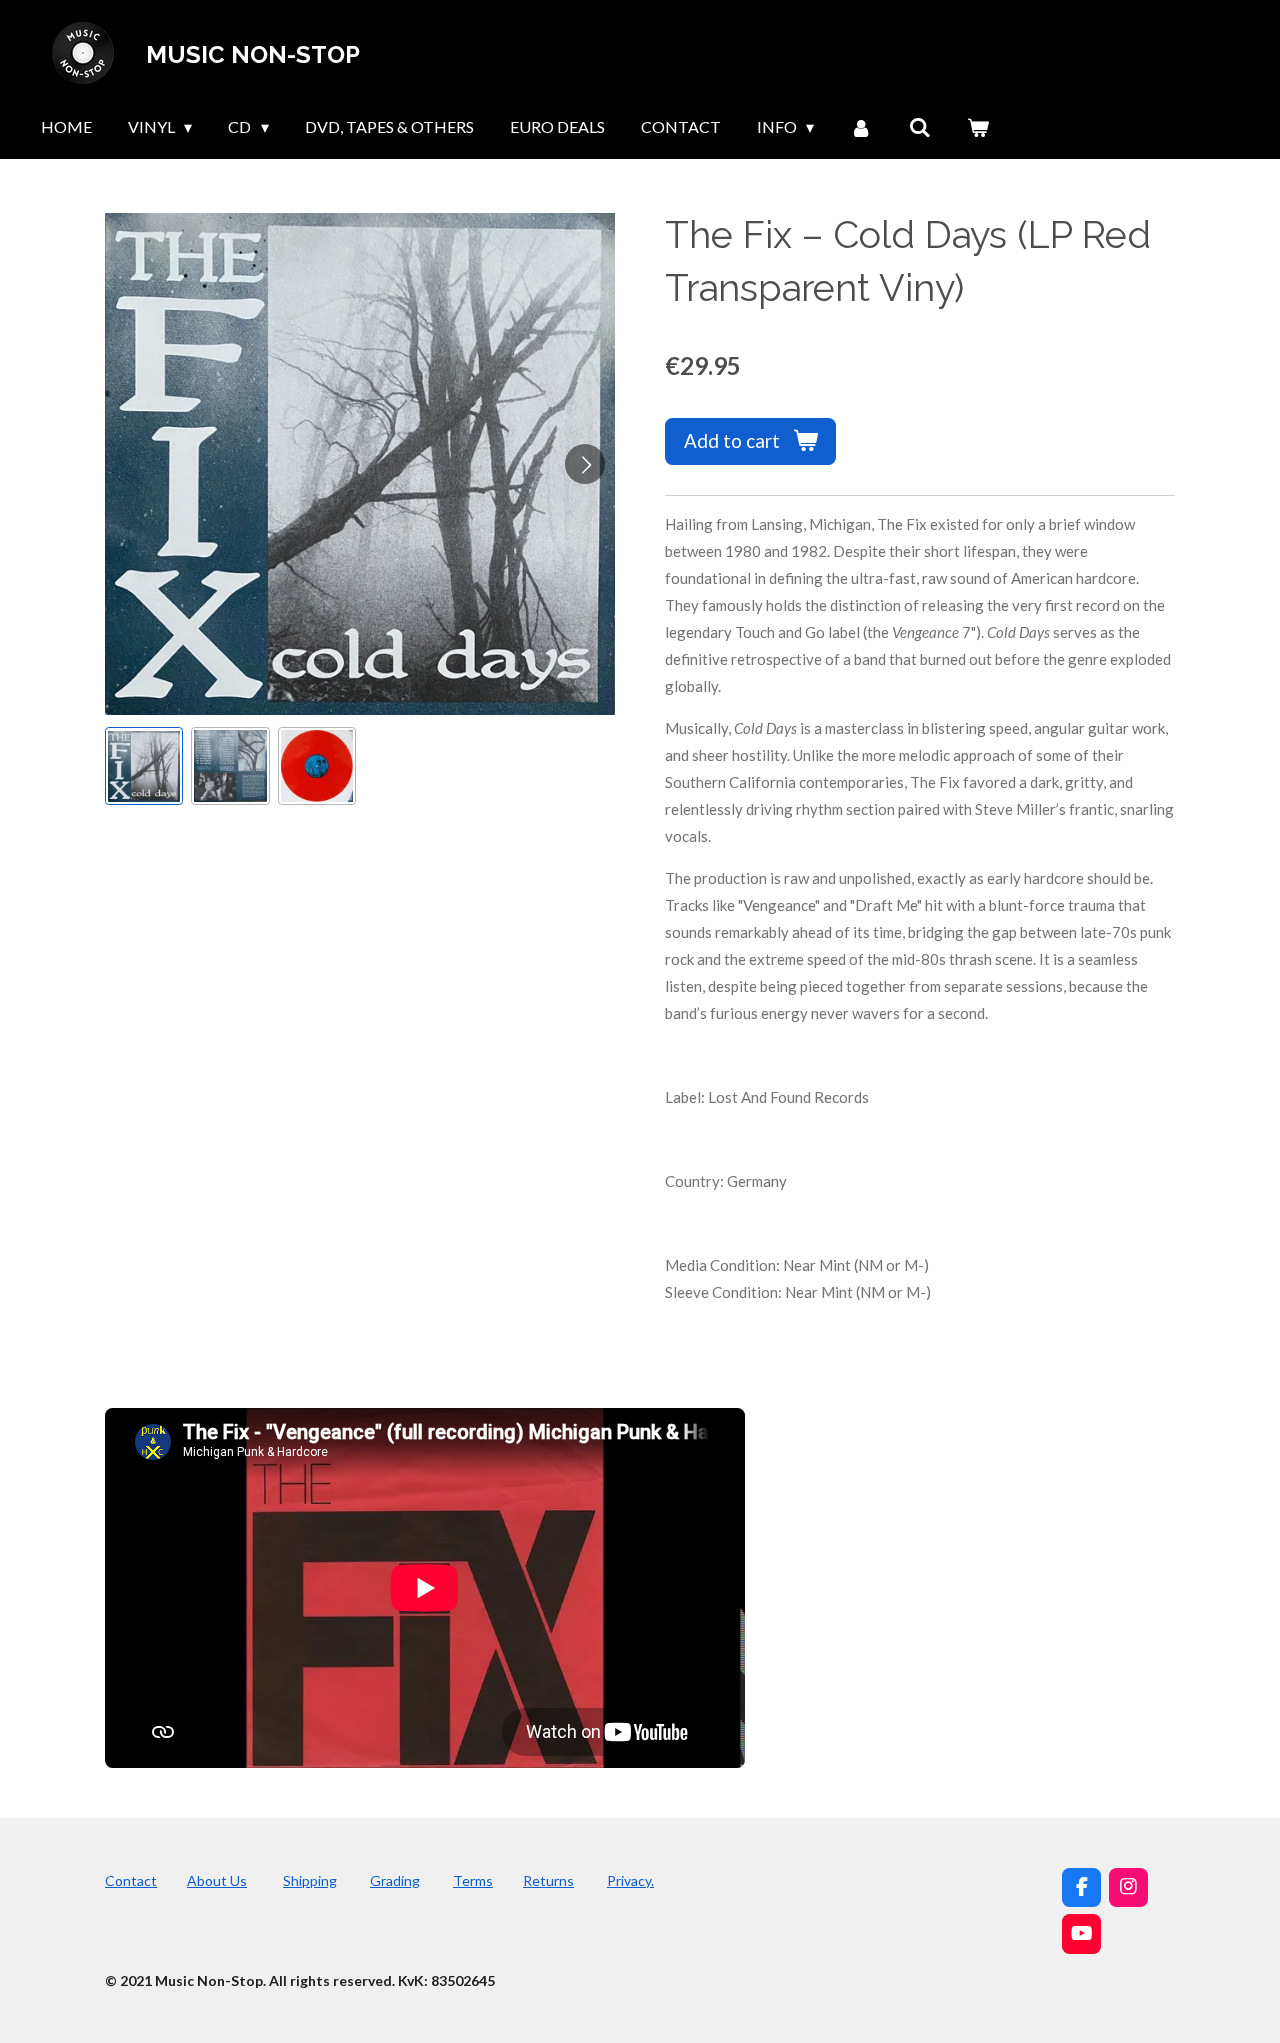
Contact (131, 1880)
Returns (548, 1880)
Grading (395, 1880)
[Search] (920, 127)
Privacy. (630, 1880)
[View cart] (978, 127)
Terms (473, 1880)
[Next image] (585, 464)
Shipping (310, 1880)
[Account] (861, 127)
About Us (217, 1880)
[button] (144, 766)
